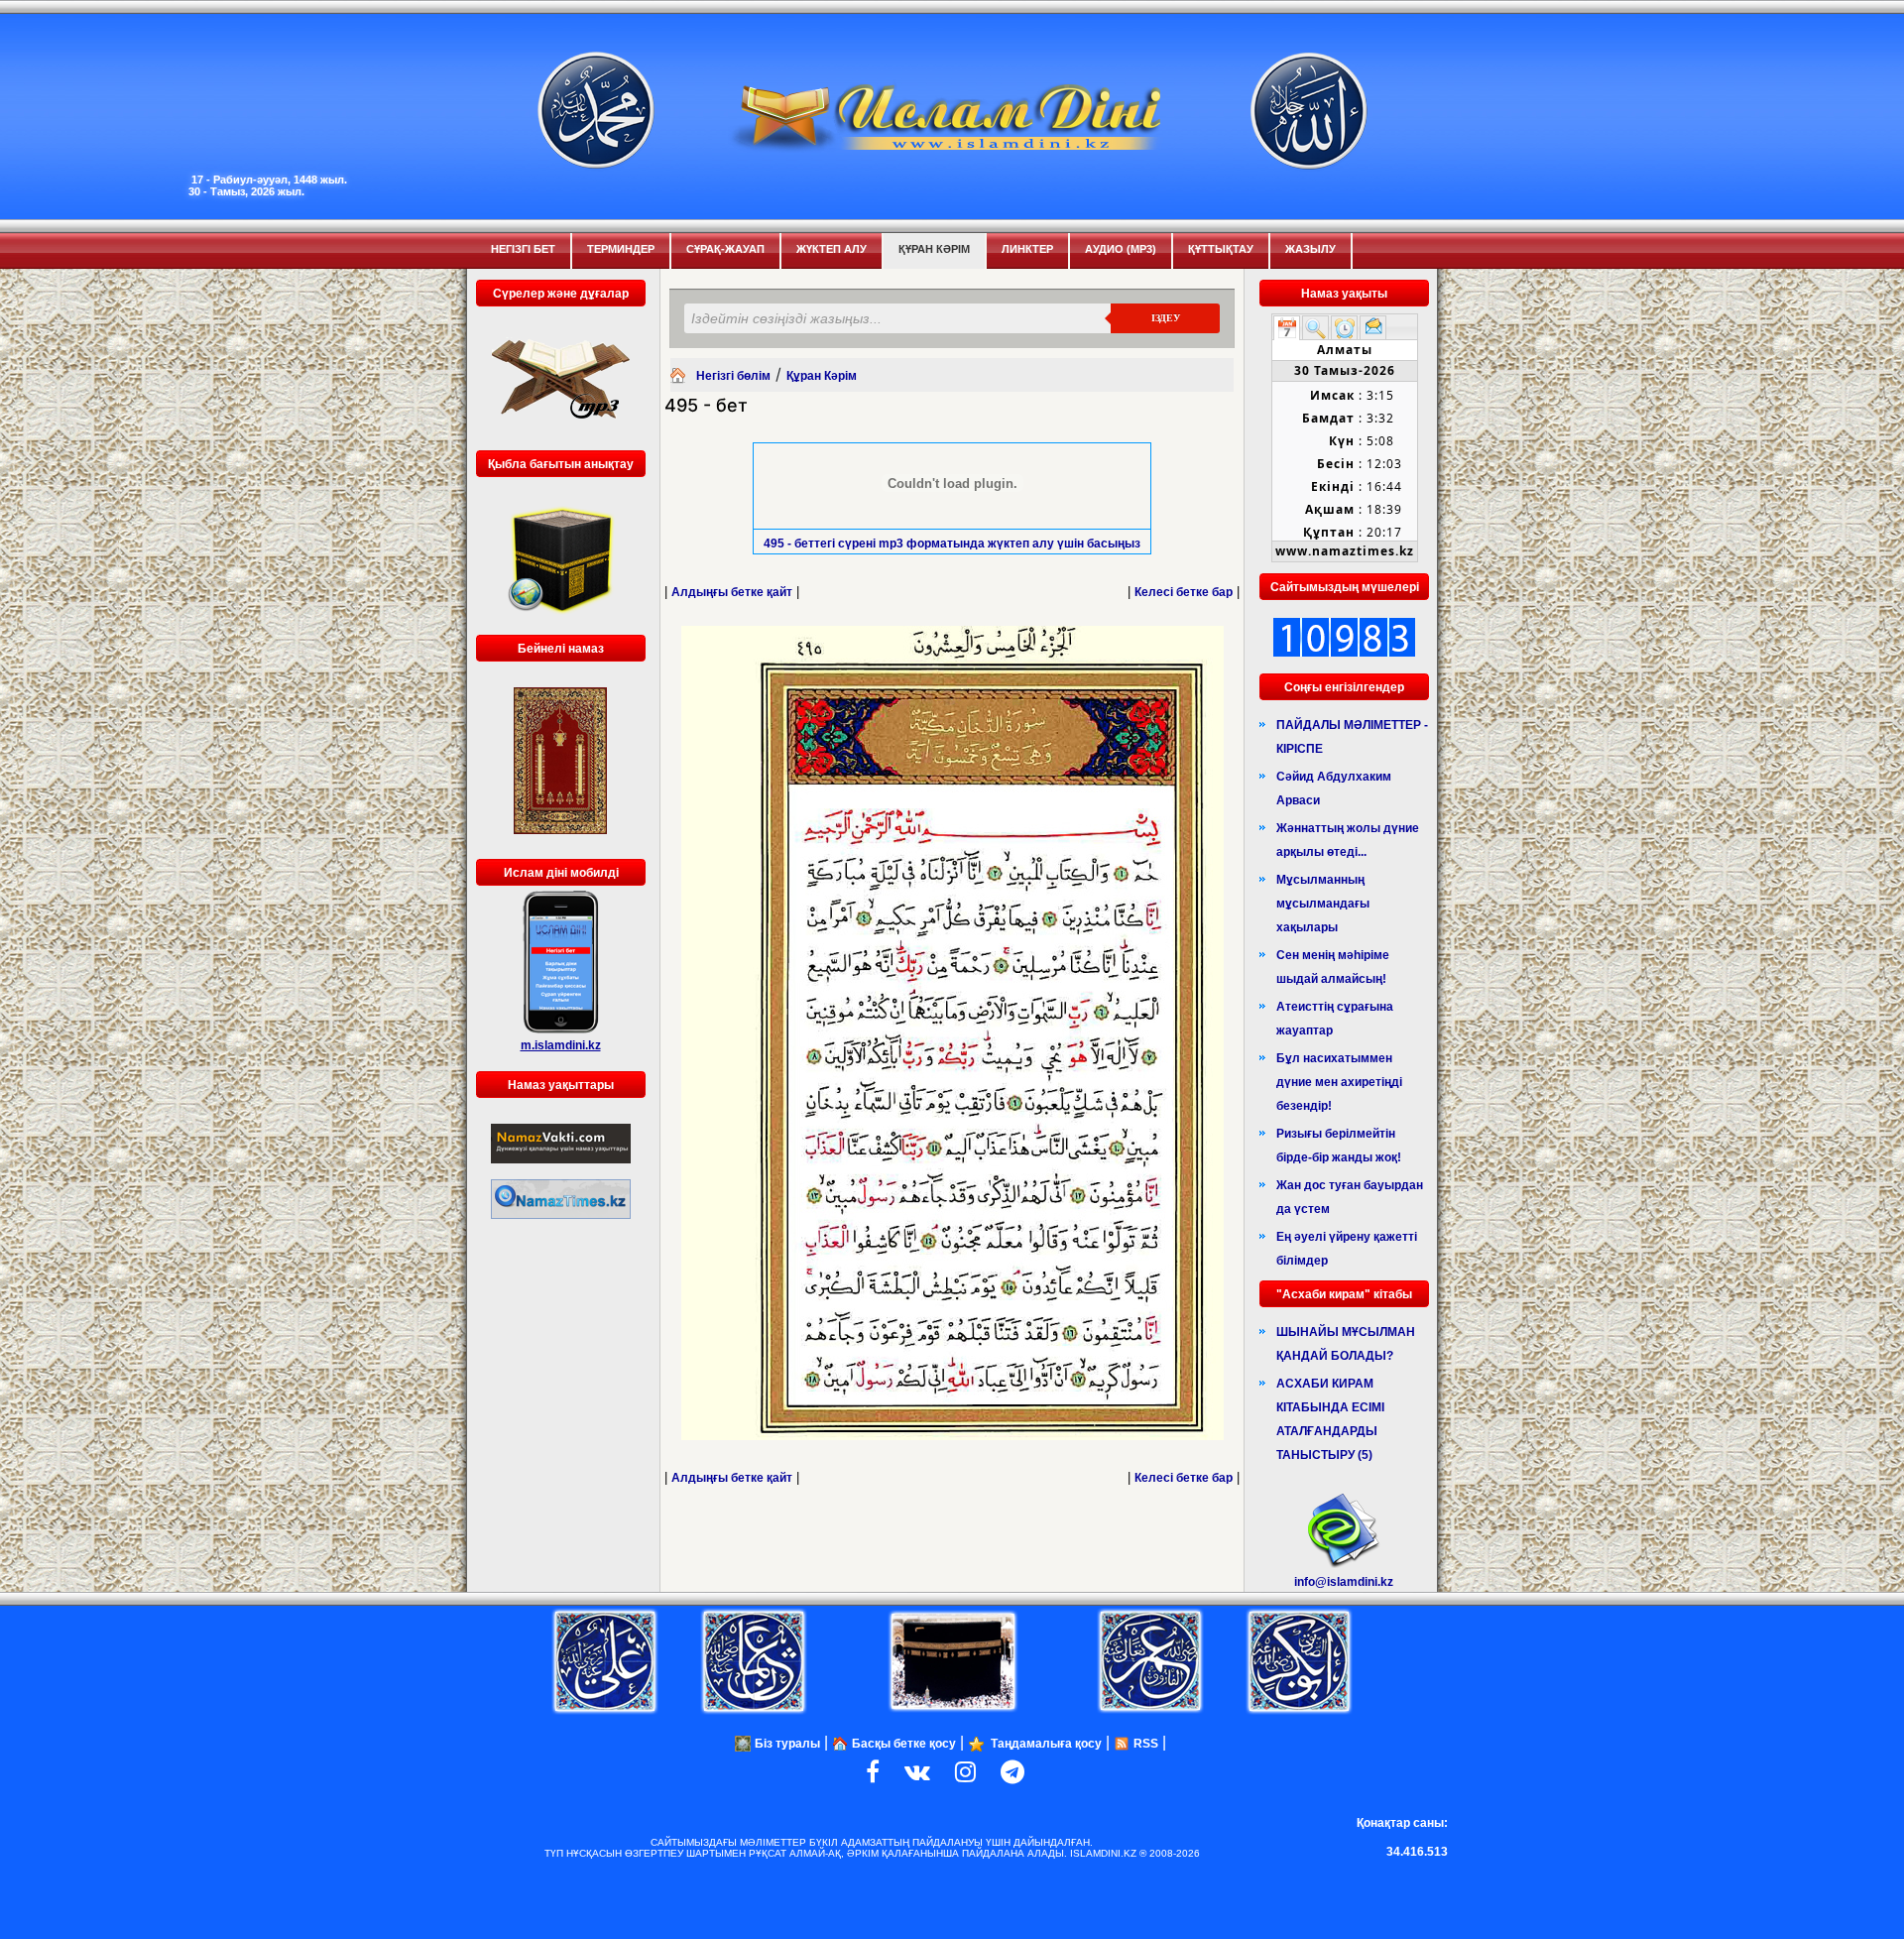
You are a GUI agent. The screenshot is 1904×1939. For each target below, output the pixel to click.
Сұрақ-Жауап (725, 249)
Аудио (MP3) (1121, 249)
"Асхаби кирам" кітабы (1344, 1294)
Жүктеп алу (832, 249)
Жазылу (1310, 249)
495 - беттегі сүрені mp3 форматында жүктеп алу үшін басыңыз (952, 544)
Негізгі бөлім (733, 376)
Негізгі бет (523, 249)
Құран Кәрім (934, 249)
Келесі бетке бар (1184, 592)
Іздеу (1166, 318)
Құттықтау (1221, 249)
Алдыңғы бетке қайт (732, 592)
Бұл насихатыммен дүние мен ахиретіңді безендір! (1339, 1082)
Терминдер (621, 249)
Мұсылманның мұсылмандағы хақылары (1323, 904)
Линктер (1027, 249)
